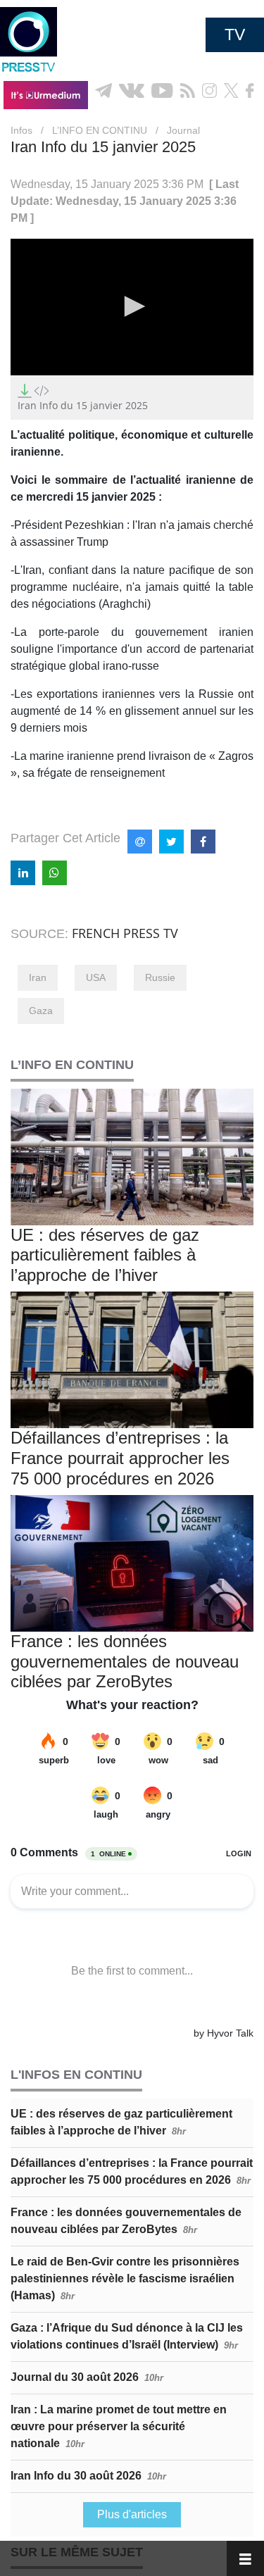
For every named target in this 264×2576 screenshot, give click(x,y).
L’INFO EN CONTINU (100, 130)
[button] (132, 306)
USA (96, 977)
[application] (132, 307)
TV (235, 35)
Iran (38, 977)
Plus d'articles (132, 2514)
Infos (21, 130)
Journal (183, 130)
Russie (160, 977)
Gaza (41, 1011)
